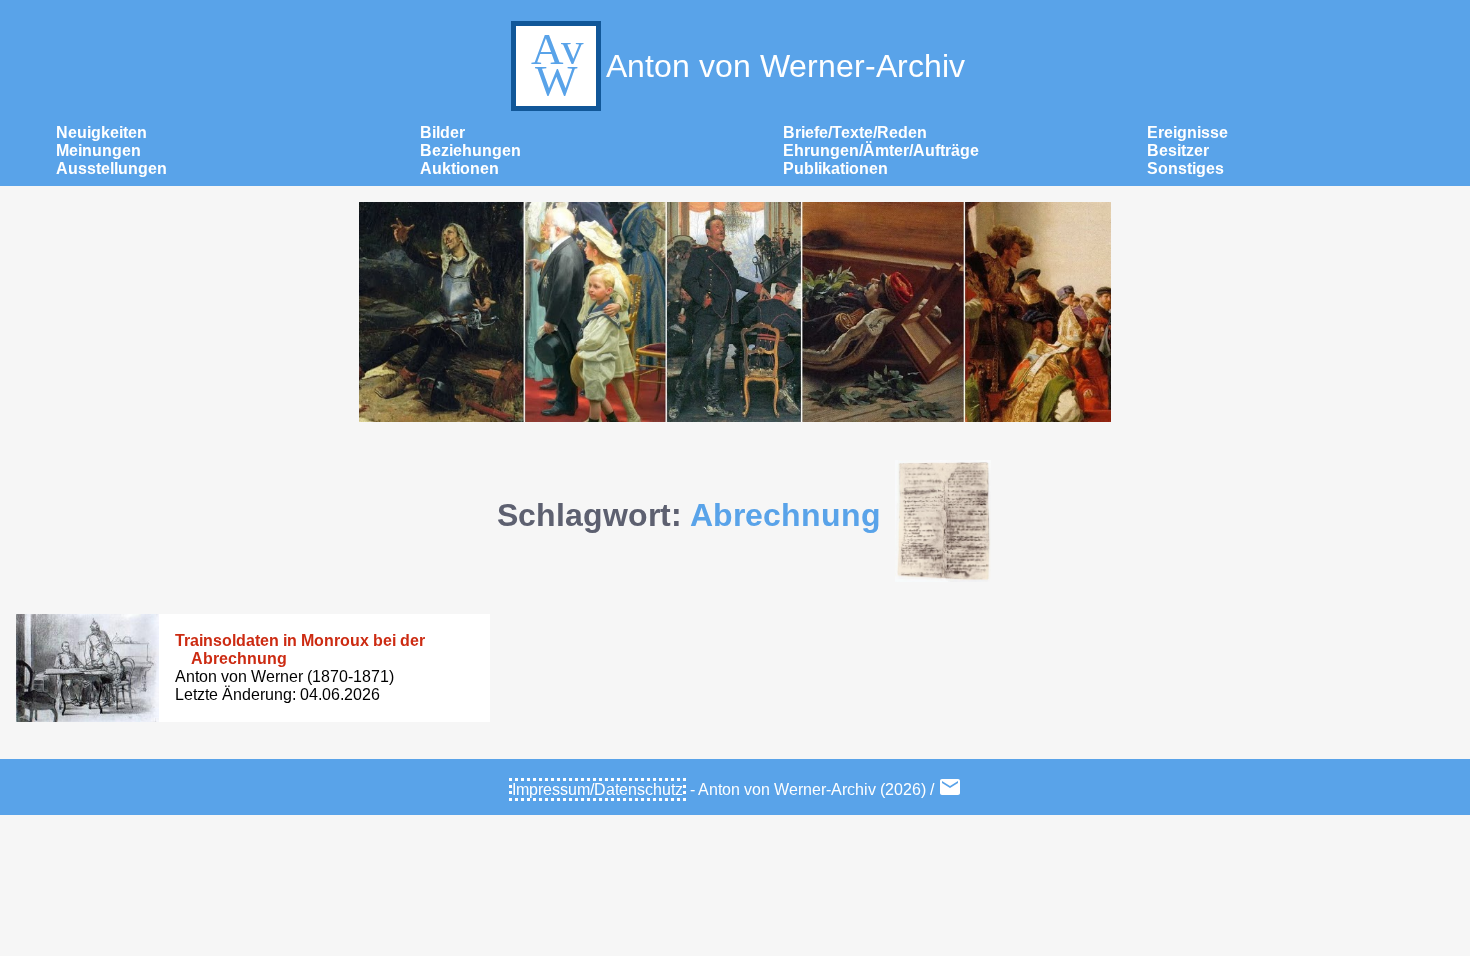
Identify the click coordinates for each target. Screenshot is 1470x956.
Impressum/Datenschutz (597, 789)
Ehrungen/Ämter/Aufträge (881, 150)
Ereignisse (1187, 132)
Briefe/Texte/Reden (855, 132)
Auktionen (459, 168)
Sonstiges (1185, 168)
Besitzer (1178, 150)
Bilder (442, 132)
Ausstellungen (111, 168)
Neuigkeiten (101, 132)
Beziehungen (470, 150)
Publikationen (835, 168)
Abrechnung (785, 515)
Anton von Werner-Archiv (785, 66)
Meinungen (98, 150)
